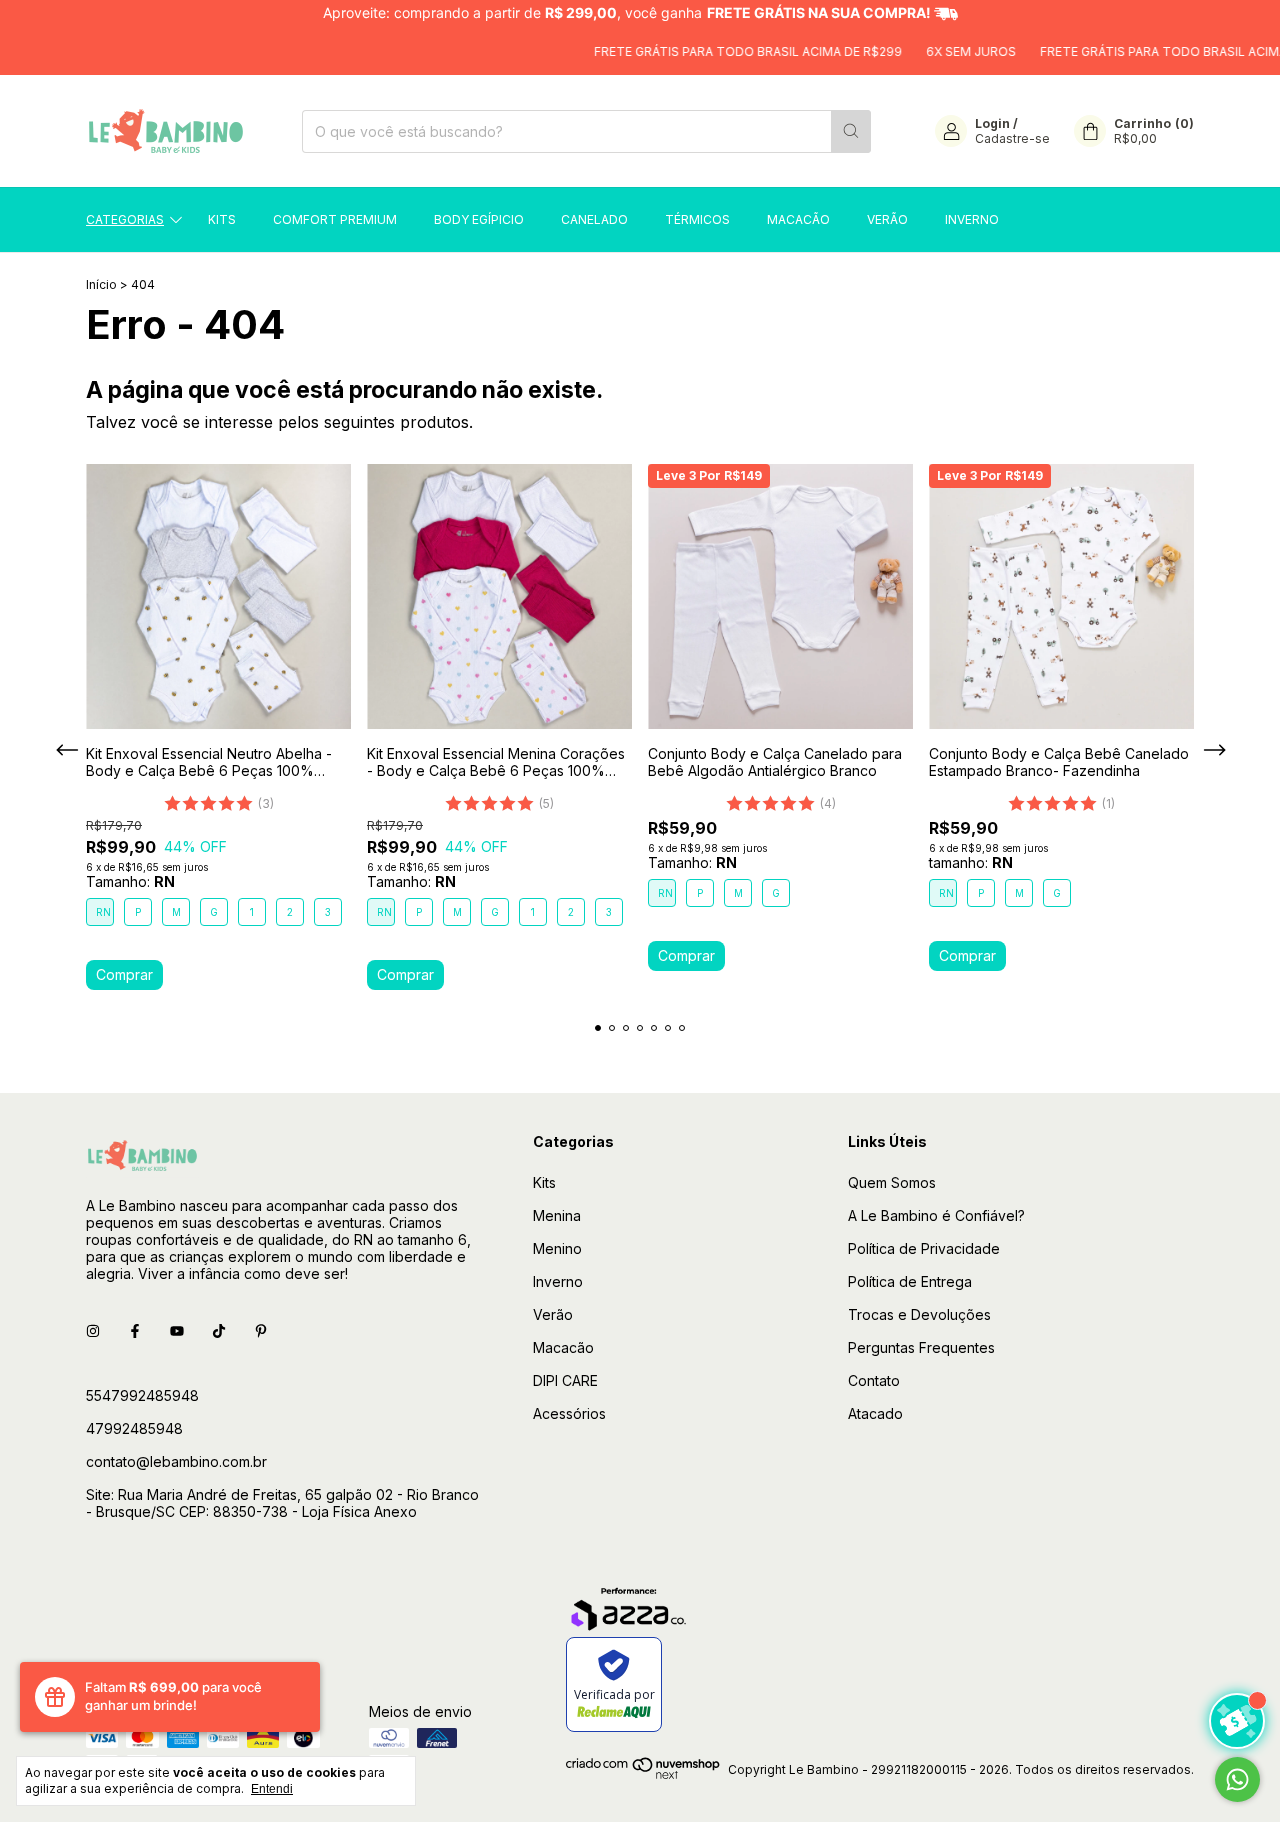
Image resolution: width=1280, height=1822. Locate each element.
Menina (557, 1215)
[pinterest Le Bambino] (261, 1330)
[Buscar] (851, 131)
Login (992, 123)
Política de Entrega (910, 1281)
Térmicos (697, 219)
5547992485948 (142, 1395)
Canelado (594, 219)
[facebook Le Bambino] (135, 1330)
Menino (557, 1248)
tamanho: (971, 862)
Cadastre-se (1012, 138)
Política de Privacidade (924, 1248)
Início (101, 284)
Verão (887, 219)
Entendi (272, 1789)
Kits (222, 219)
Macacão (798, 219)
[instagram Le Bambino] (93, 1330)
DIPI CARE (565, 1380)
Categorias (125, 219)
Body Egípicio (479, 219)
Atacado (875, 1413)
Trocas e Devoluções (919, 1314)
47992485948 (134, 1428)
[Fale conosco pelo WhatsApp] (1237, 1779)
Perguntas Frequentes (921, 1347)
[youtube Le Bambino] (177, 1330)
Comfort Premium (335, 219)
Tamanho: (130, 881)
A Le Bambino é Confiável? (936, 1215)
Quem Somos (892, 1182)
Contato (874, 1380)
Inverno (972, 219)
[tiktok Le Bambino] (219, 1330)
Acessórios (569, 1413)
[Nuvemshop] (643, 1774)
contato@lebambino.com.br (176, 1461)
